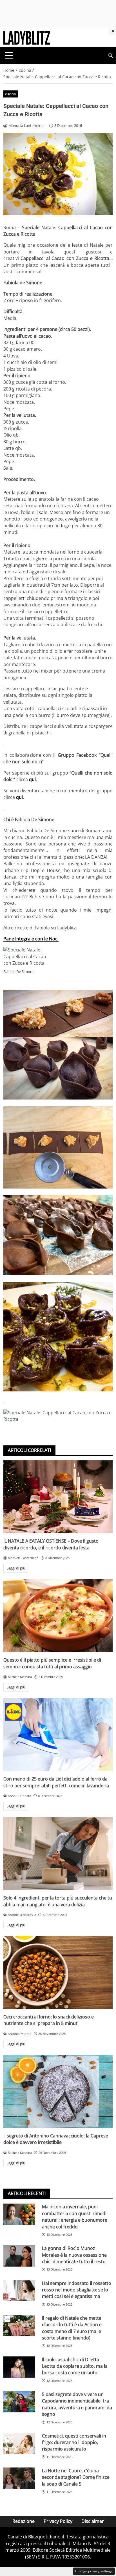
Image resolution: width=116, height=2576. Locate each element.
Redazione (24, 2521)
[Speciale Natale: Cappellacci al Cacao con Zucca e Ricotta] (58, 1045)
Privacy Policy (58, 2521)
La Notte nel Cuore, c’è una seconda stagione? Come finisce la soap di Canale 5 (76, 2477)
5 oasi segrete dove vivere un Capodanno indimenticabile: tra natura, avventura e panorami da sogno (77, 2404)
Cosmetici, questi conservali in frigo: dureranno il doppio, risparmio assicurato (74, 2442)
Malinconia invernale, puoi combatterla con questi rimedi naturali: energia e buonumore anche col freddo (75, 2217)
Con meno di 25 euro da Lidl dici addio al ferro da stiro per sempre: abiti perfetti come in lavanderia (56, 1782)
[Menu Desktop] (9, 55)
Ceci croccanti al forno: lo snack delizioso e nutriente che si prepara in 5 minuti (49, 2020)
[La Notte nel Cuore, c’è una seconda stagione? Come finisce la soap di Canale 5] (19, 2478)
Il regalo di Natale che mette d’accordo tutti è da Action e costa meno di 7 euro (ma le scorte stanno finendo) (72, 2328)
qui (32, 779)
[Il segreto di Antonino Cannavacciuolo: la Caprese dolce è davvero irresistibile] (58, 2092)
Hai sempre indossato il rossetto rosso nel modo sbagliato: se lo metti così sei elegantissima (77, 2290)
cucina (10, 94)
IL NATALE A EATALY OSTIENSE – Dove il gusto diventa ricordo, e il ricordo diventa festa (51, 1544)
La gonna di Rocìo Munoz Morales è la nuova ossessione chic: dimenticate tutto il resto (74, 2255)
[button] (110, 56)
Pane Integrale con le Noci (31, 939)
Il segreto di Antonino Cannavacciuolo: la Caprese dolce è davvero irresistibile (56, 2139)
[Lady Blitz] (27, 37)
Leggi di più (16, 1568)
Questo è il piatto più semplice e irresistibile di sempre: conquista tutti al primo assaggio (52, 1663)
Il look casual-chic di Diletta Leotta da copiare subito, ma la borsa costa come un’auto (75, 2366)
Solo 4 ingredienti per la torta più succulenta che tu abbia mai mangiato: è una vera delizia (58, 1901)
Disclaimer (93, 2521)
